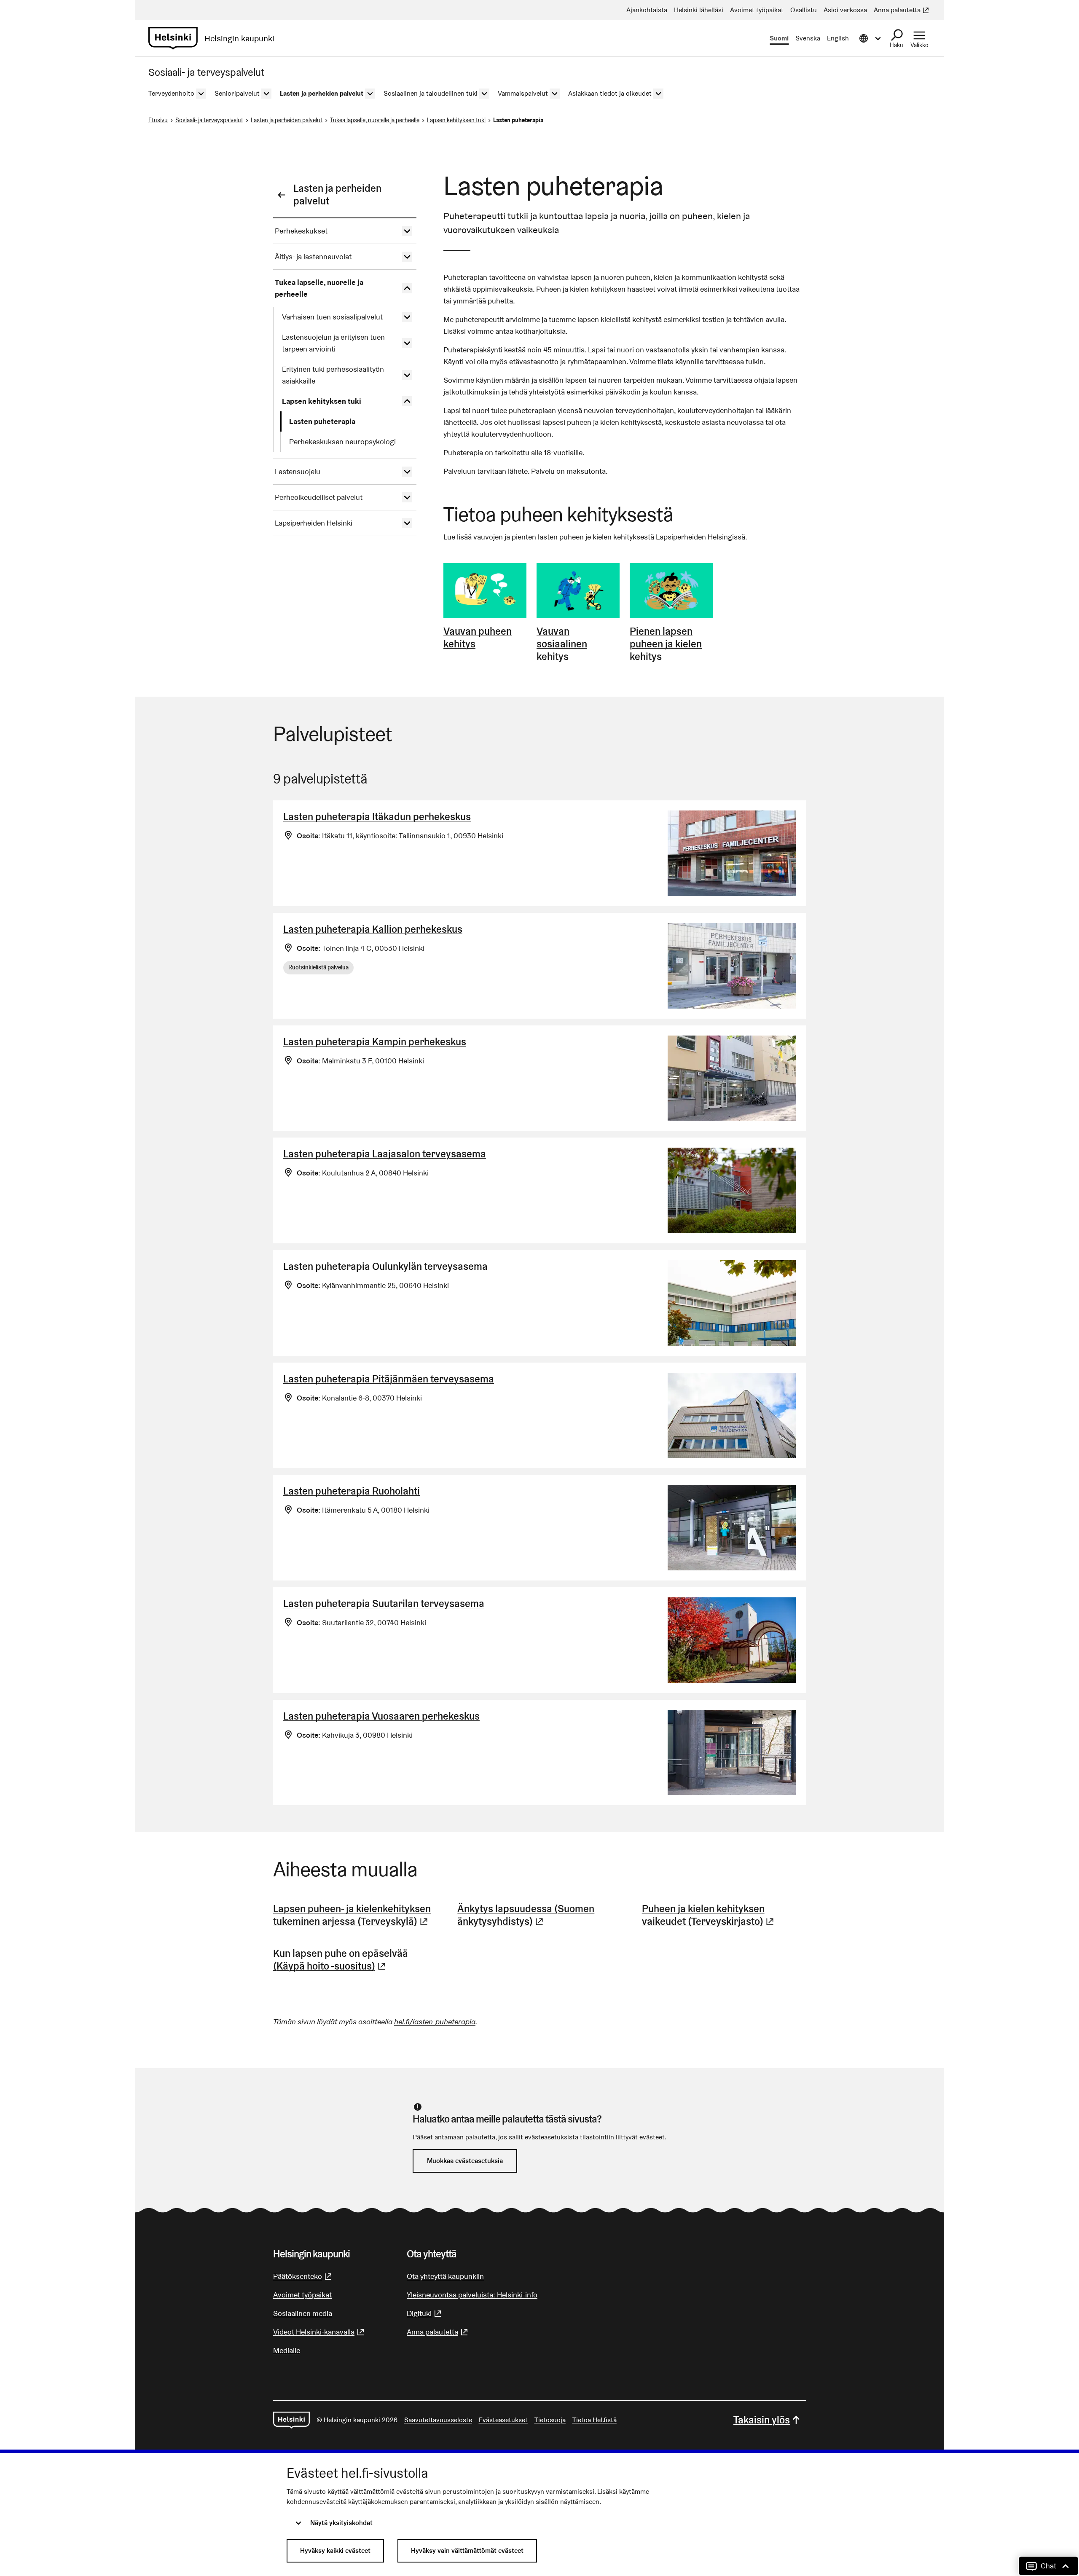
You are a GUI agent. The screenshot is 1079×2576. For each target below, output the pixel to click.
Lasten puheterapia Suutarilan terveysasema (384, 1603)
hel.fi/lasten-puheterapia (435, 2022)
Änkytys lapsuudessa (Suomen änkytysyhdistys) (539, 1915)
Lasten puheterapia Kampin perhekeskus (375, 1042)
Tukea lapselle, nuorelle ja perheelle (375, 120)
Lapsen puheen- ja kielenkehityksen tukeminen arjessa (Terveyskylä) (355, 1915)
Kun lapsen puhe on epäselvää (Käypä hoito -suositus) (355, 1960)
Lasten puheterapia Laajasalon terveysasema (385, 1154)
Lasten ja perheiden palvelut (287, 120)
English (838, 38)
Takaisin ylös (762, 2420)
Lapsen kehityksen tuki (456, 120)
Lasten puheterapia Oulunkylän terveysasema (385, 1266)
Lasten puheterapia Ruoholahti (352, 1491)
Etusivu (158, 120)
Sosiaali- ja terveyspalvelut (209, 120)
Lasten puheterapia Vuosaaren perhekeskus (381, 1716)
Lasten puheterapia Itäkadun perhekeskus (377, 817)
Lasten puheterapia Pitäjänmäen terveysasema (389, 1379)
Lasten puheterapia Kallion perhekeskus (373, 929)
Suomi (779, 38)
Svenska (808, 38)
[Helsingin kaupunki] (291, 2420)
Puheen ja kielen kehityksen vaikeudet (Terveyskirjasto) (724, 1915)
